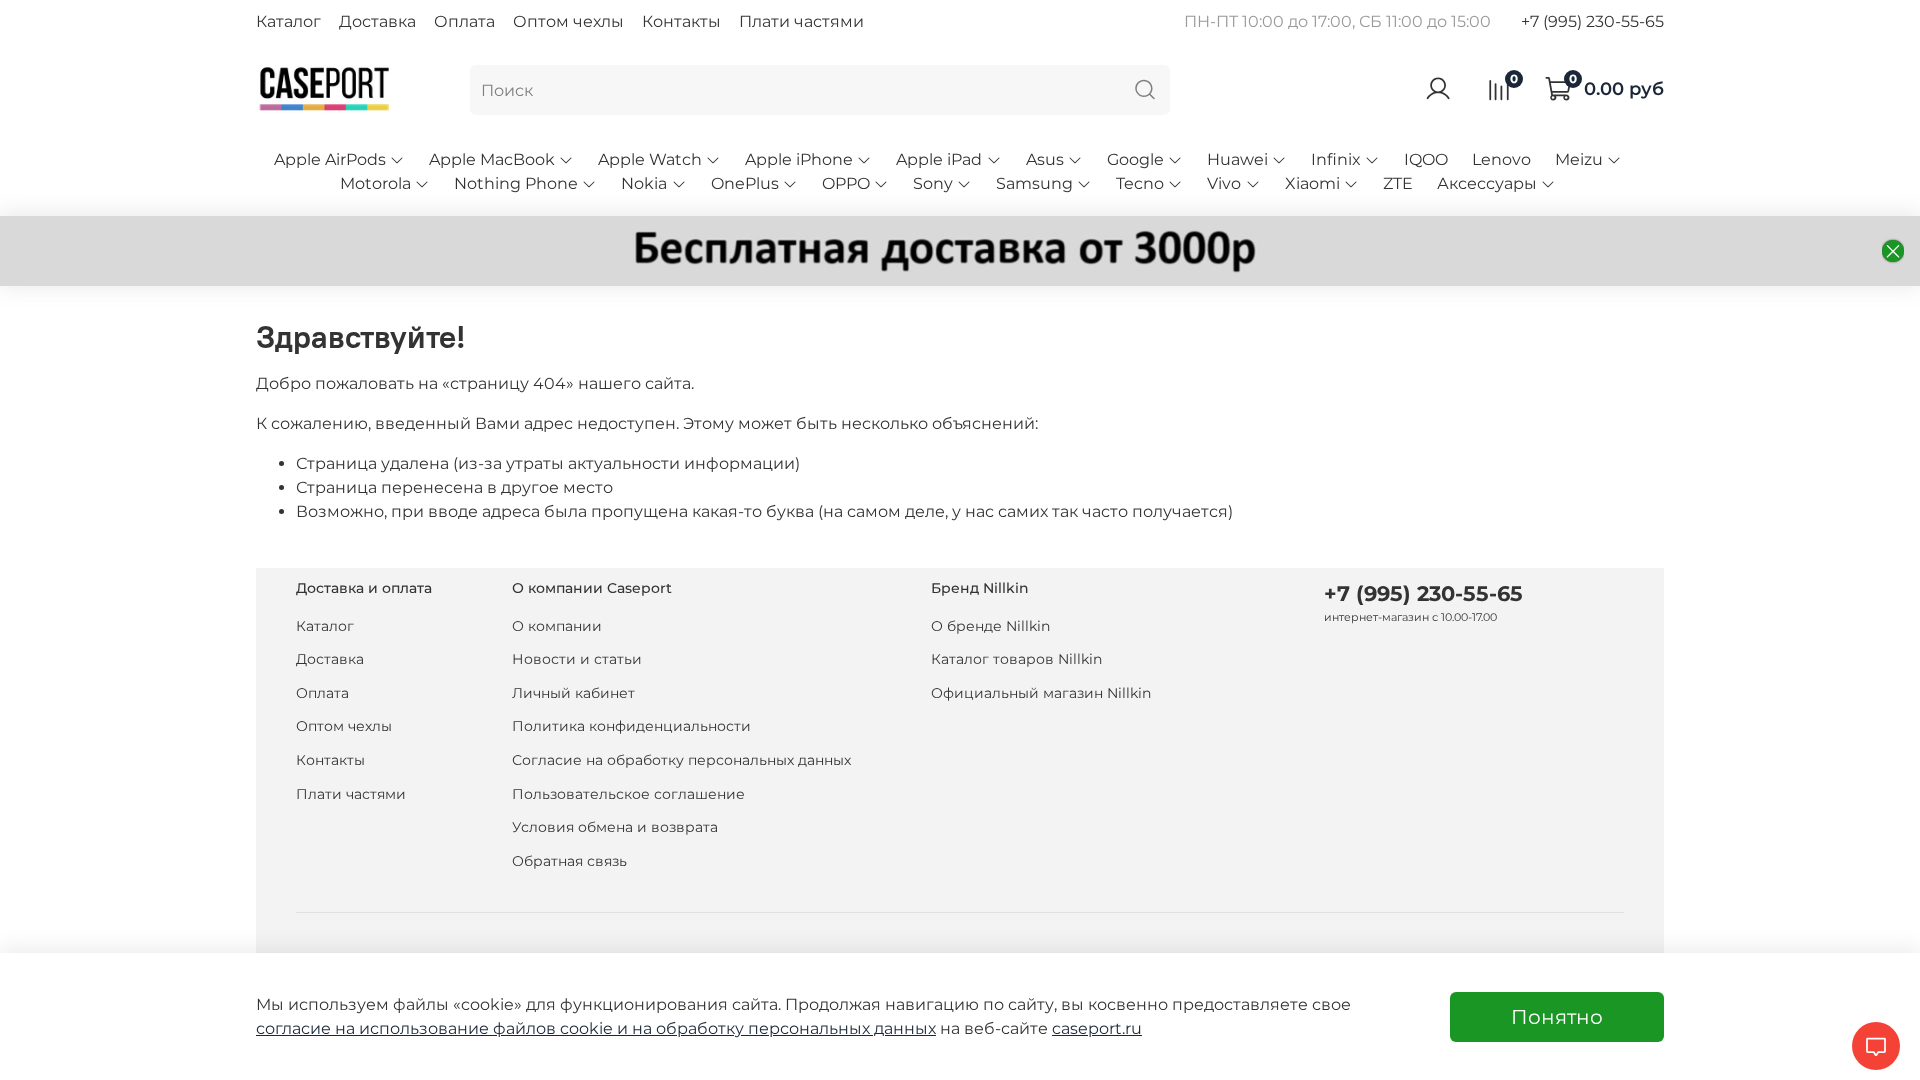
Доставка (377, 21)
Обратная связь (569, 861)
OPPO (846, 183)
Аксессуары (1487, 183)
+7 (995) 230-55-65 (1592, 21)
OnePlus (745, 183)
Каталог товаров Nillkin (1016, 659)
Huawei (1237, 159)
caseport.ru (1097, 1028)
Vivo (1224, 183)
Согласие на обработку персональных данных (681, 760)
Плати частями (801, 21)
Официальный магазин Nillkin (1041, 693)
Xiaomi (1312, 183)
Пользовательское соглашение (628, 794)
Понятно (1557, 1017)
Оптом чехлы (568, 21)
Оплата (464, 21)
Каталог (288, 21)
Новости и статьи (577, 659)
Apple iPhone (799, 159)
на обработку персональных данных (784, 1028)
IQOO (1426, 159)
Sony (933, 183)
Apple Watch (650, 159)
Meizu (1579, 159)
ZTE (1398, 183)
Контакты (681, 21)
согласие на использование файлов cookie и (444, 1028)
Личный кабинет (573, 693)
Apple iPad (939, 159)
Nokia (644, 183)
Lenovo (1501, 159)
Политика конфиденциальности (631, 726)
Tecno (1140, 183)
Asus (1045, 159)
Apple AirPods (330, 159)
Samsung (1034, 183)
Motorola (375, 183)
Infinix (1336, 159)
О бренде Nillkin (990, 626)
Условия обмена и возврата (615, 827)
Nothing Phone (516, 183)
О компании (557, 626)
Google (1135, 159)
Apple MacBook (492, 159)
